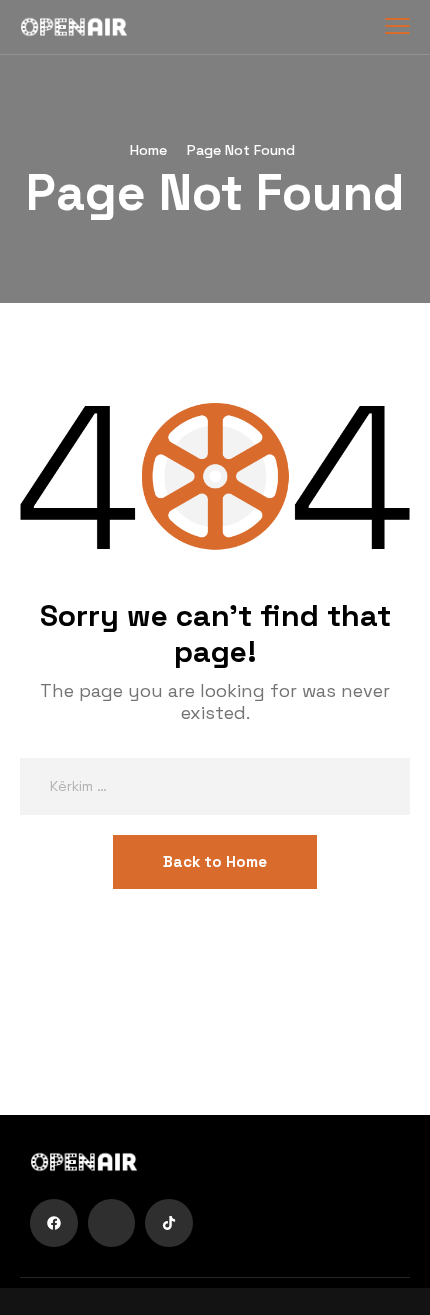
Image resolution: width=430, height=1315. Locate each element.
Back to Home (215, 861)
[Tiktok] (169, 1223)
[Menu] (397, 25)
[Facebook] (54, 1223)
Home (148, 150)
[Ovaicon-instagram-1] (112, 1223)
